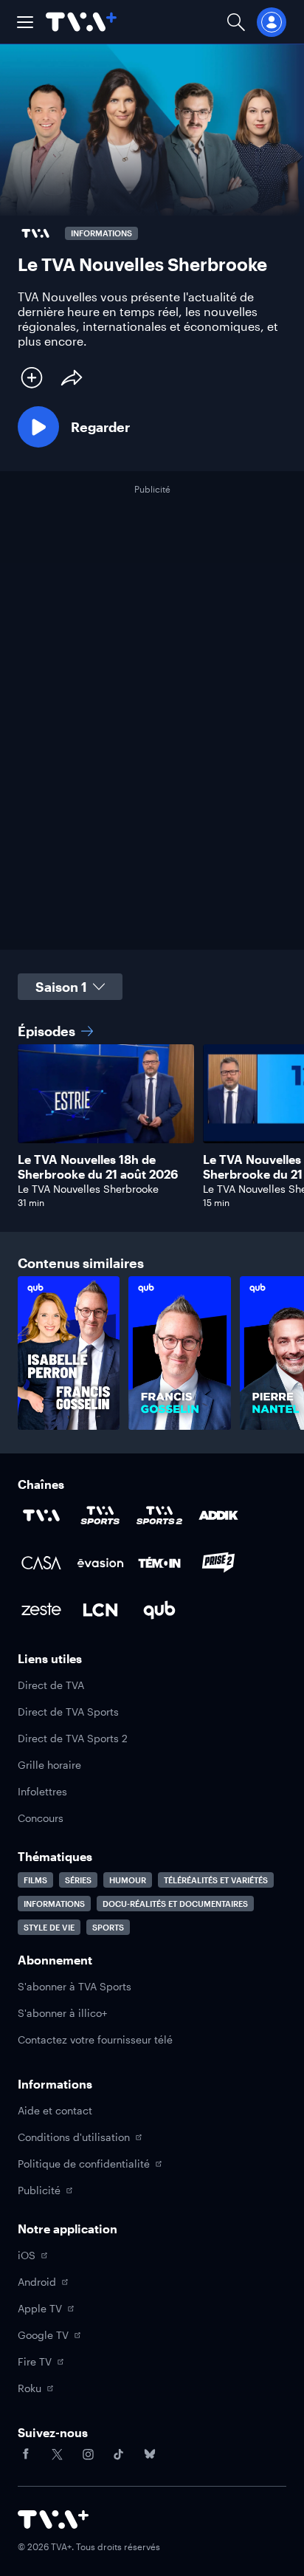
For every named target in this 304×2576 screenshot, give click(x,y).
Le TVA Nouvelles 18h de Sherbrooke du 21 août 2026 (98, 1167)
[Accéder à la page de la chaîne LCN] (100, 1610)
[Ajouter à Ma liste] (32, 377)
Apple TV (40, 2308)
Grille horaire (49, 1765)
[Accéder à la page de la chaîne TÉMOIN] (159, 1563)
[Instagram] (88, 2454)
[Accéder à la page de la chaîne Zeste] (41, 1610)
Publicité (39, 2190)
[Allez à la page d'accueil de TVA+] (81, 22)
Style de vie (49, 1927)
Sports (108, 1927)
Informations (54, 1904)
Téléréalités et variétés (216, 1880)
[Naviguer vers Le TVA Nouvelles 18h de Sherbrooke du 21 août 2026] (106, 1126)
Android (37, 2282)
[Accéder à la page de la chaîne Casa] (41, 1563)
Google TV (43, 2335)
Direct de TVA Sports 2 (73, 1738)
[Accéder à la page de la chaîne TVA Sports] (100, 1515)
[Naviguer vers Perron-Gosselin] (69, 1353)
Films (35, 1880)
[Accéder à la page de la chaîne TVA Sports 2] (159, 1515)
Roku (30, 2388)
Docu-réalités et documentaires (175, 1904)
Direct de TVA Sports (68, 1712)
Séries (78, 1880)
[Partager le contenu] (72, 377)
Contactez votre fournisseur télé (95, 2039)
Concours (41, 1818)
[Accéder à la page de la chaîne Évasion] (100, 1563)
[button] (25, 22)
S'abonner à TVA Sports (75, 1986)
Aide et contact (55, 2110)
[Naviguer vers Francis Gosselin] (179, 1353)
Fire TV (35, 2361)
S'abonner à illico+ (62, 2013)
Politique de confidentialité (84, 2164)
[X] (57, 2454)
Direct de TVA (51, 1685)
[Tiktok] (119, 2454)
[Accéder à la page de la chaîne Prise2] (218, 1563)
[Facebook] (26, 2454)
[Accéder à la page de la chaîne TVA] (41, 1515)
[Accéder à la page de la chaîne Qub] (159, 1610)
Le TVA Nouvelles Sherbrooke (88, 1189)
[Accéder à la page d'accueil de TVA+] (53, 2520)
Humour (128, 1880)
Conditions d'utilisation (74, 2137)
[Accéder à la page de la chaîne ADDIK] (218, 1515)
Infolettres (42, 1791)
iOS (27, 2255)
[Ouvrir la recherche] (236, 22)
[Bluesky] (150, 2454)
